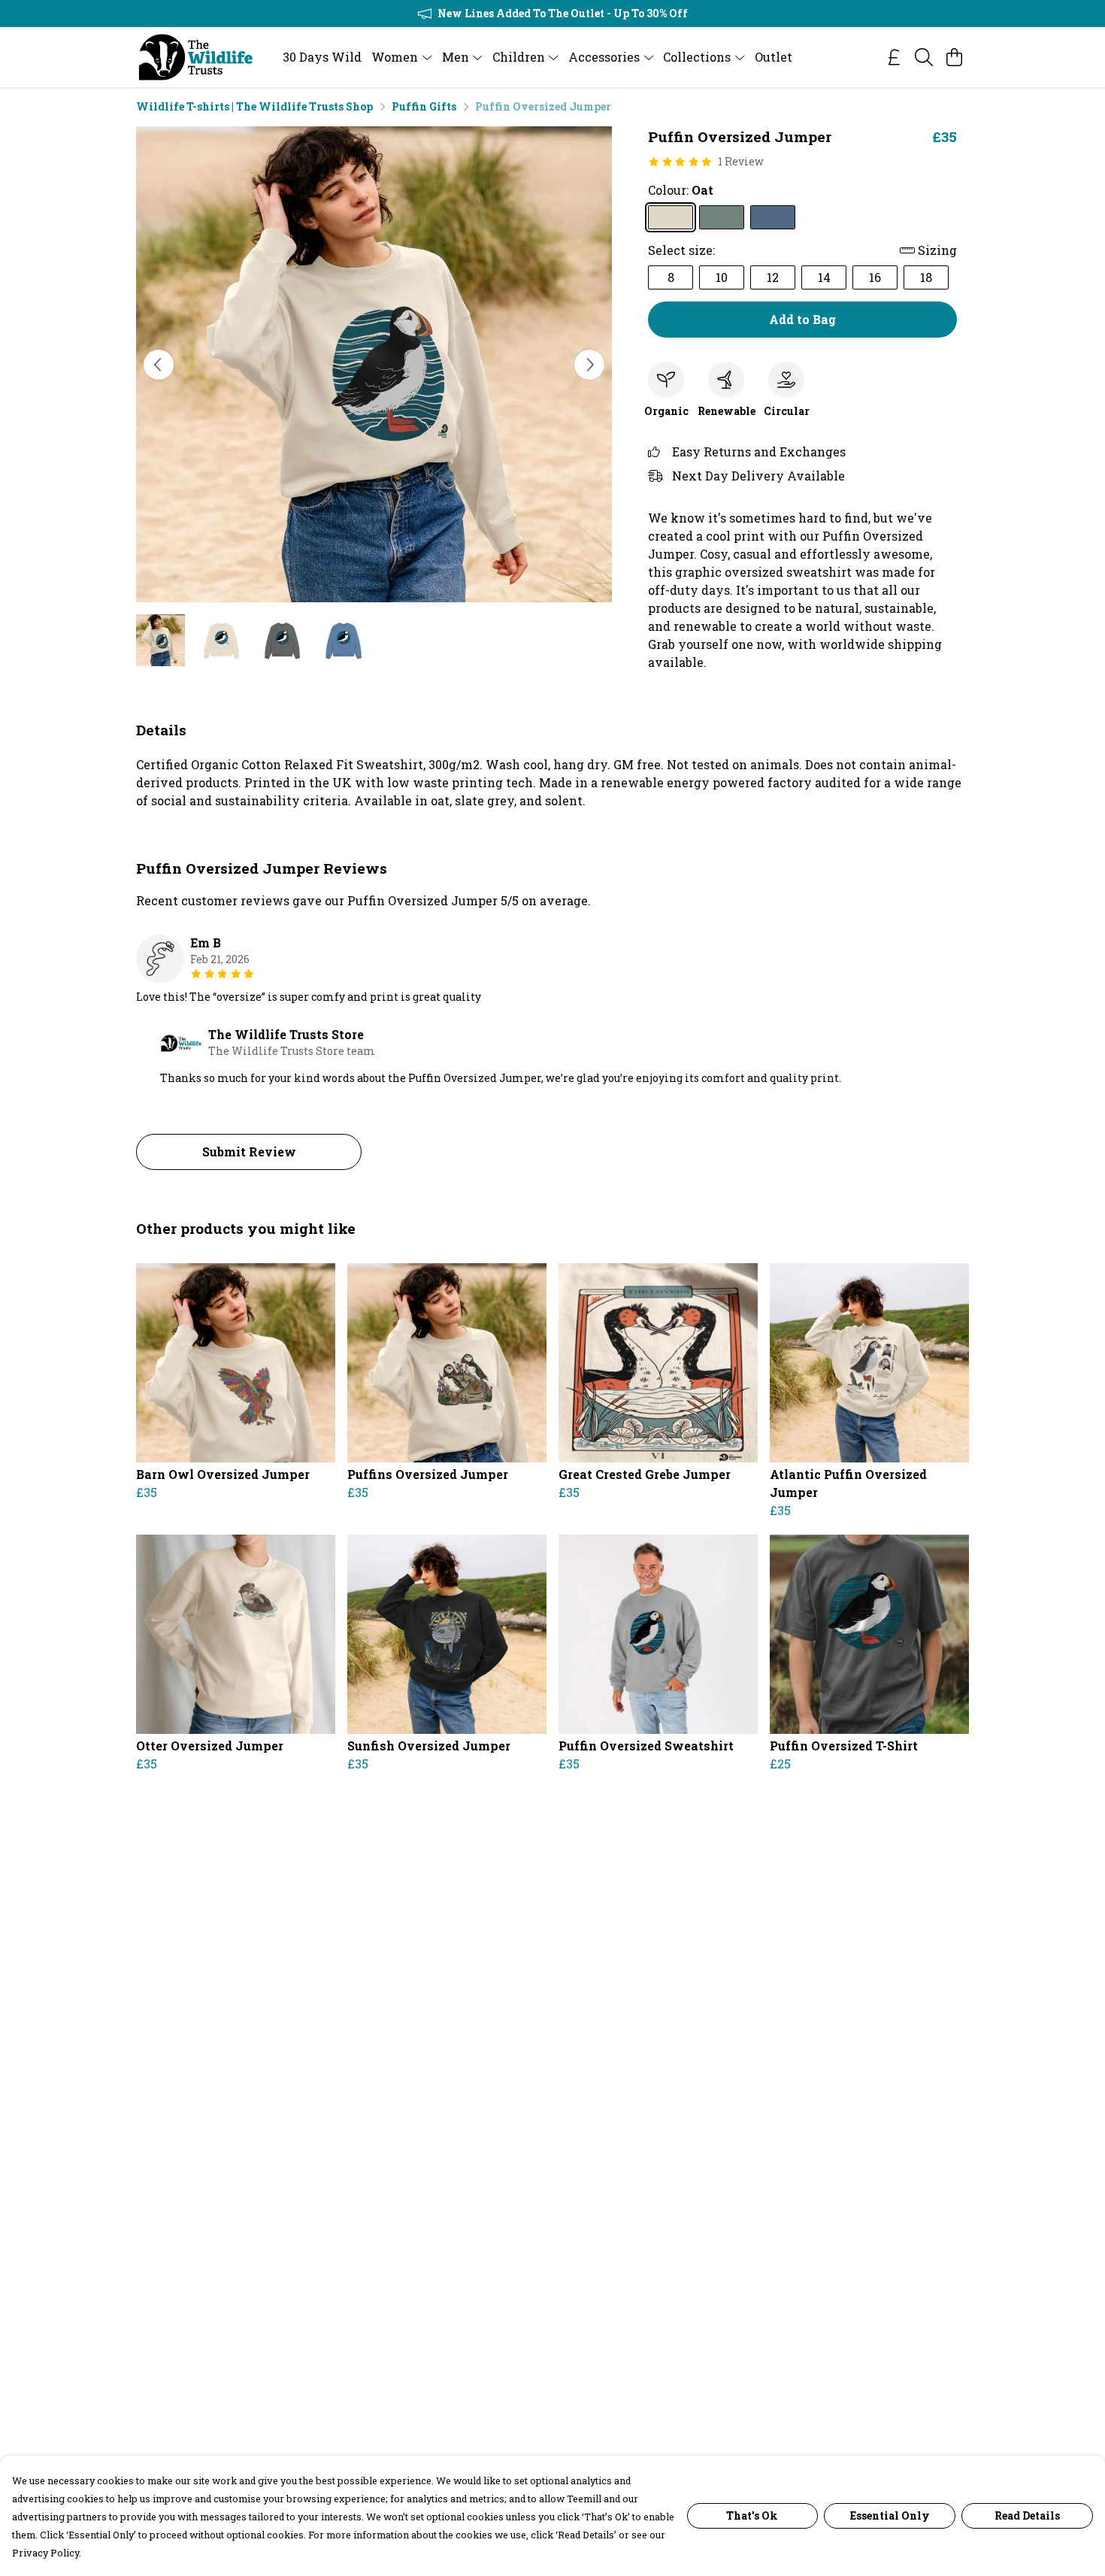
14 (824, 277)
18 (926, 277)
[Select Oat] (671, 217)
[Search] (924, 57)
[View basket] (954, 57)
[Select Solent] (773, 217)
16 (875, 277)
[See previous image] (159, 365)
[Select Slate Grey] (722, 217)
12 (773, 277)
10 (722, 277)
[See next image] (589, 365)
